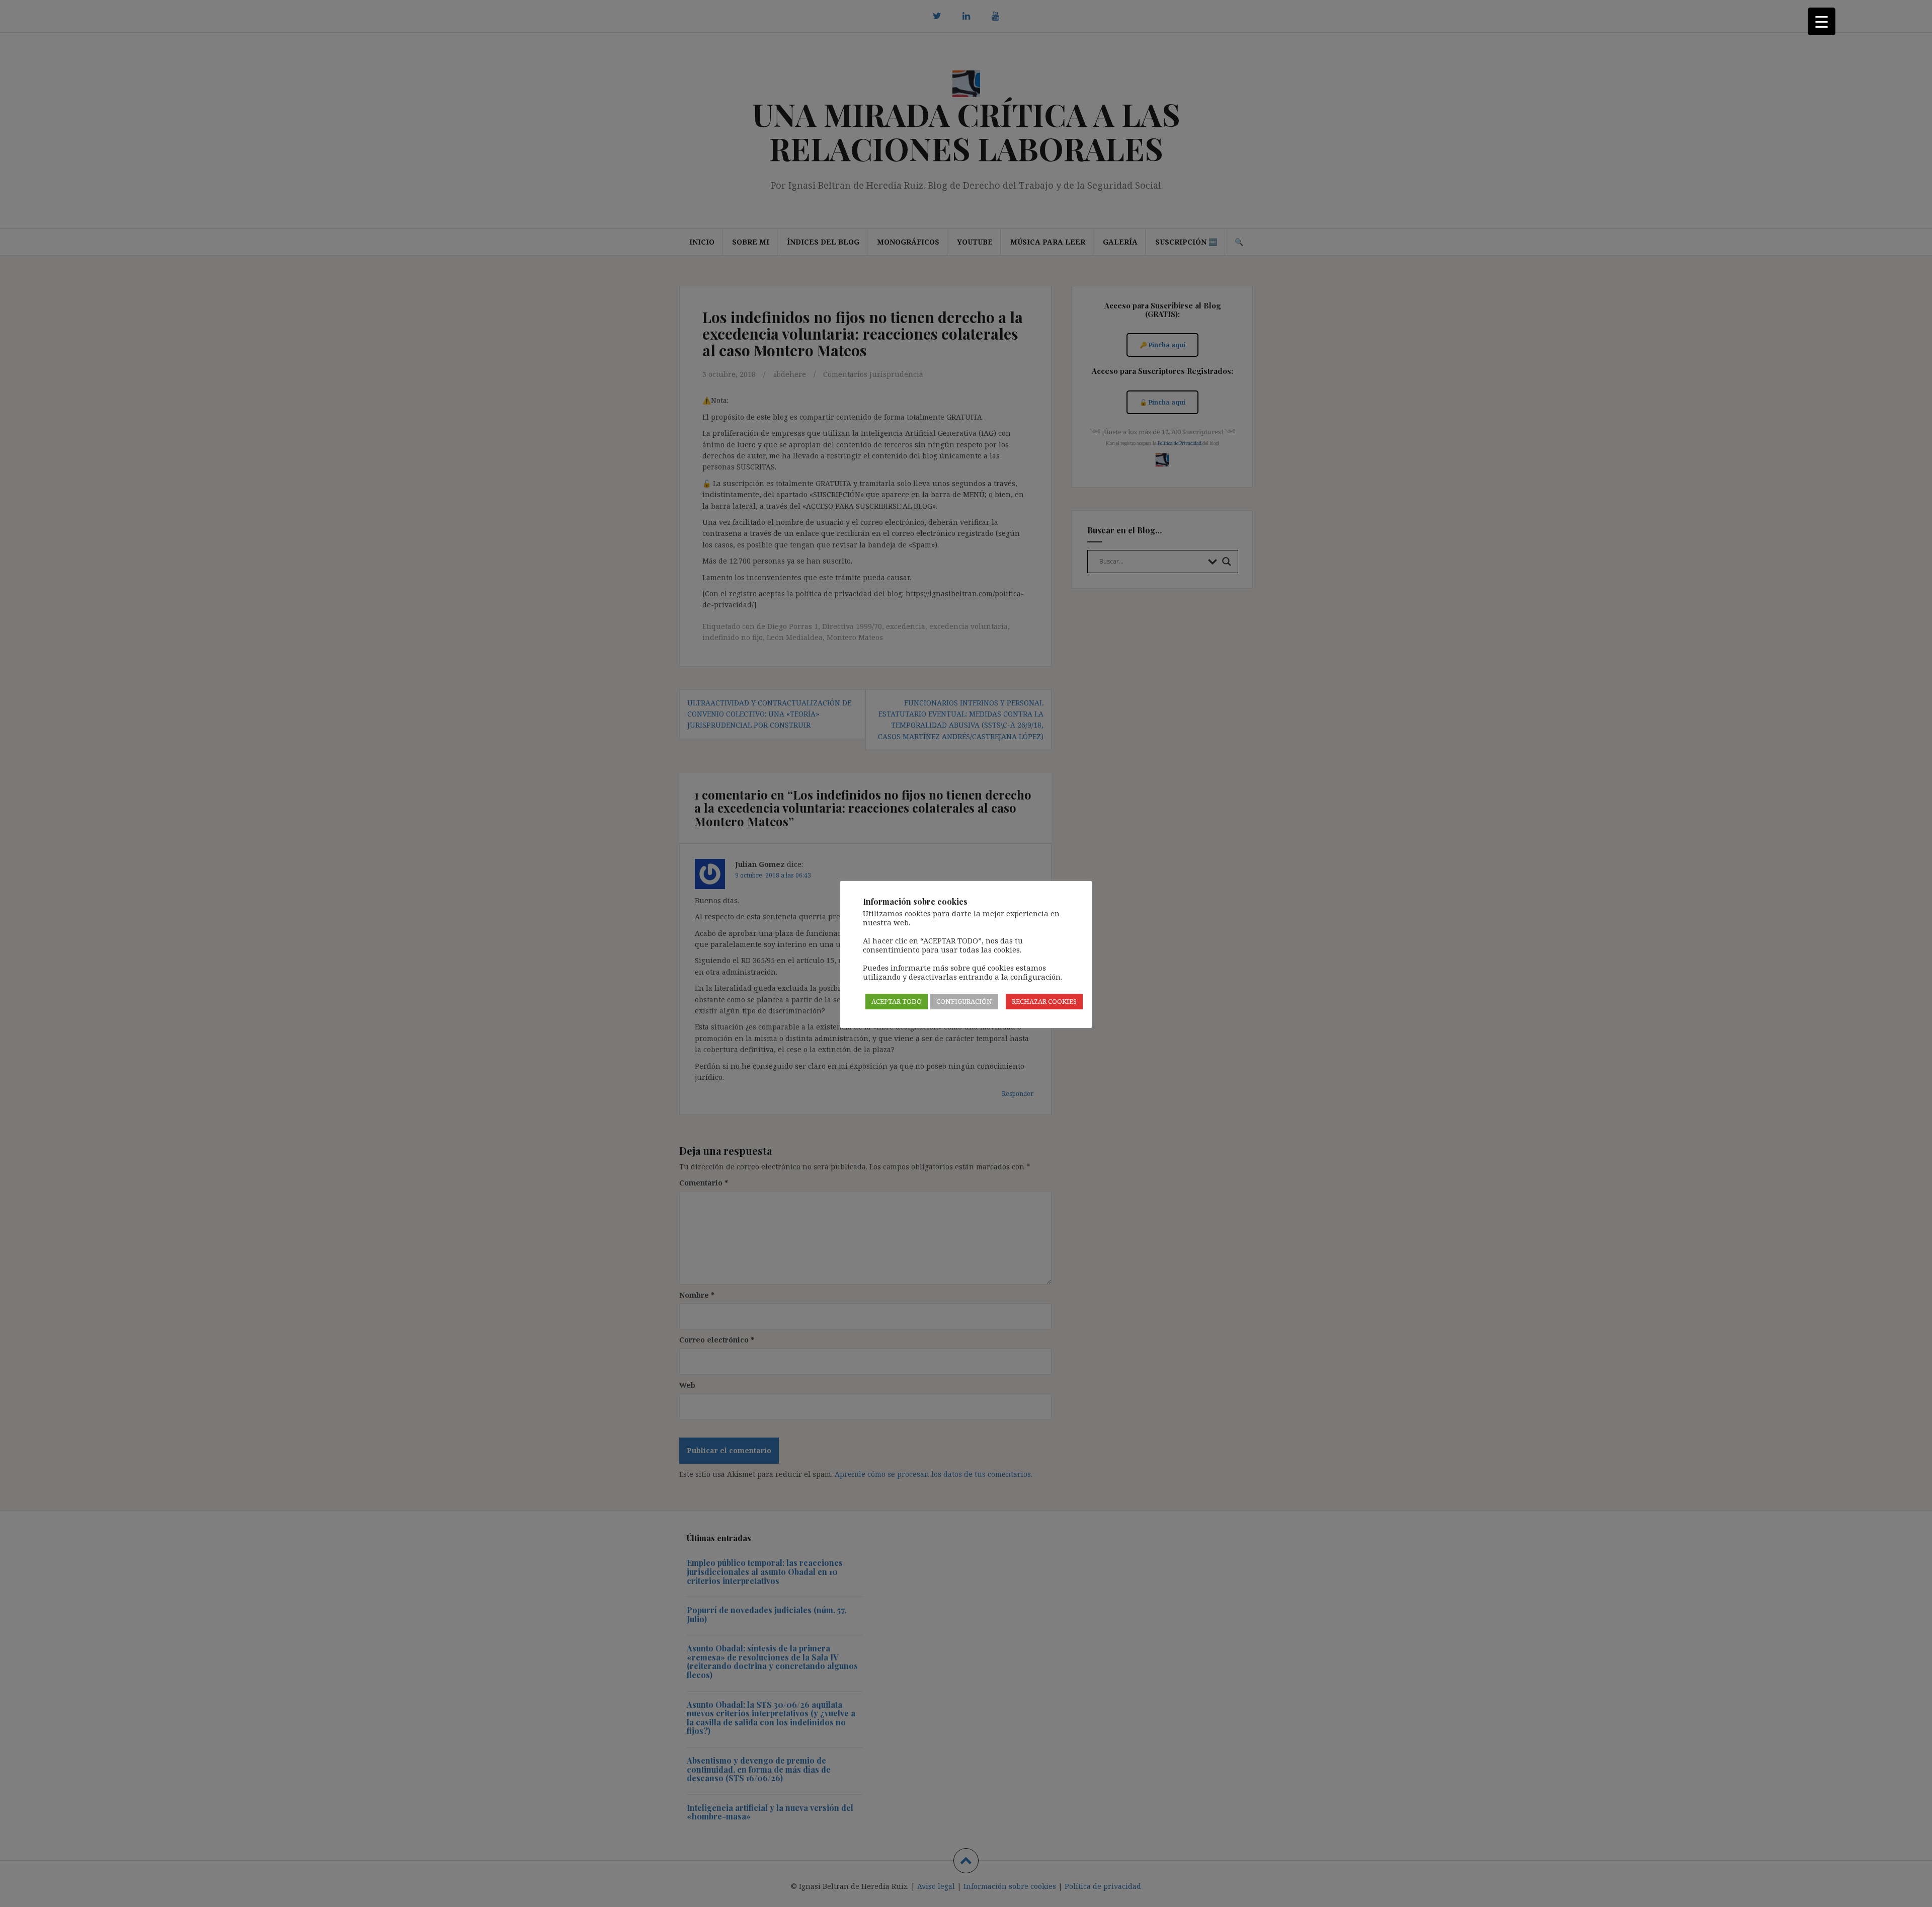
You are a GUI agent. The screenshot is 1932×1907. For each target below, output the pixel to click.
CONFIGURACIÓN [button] (964, 1001)
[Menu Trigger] (1822, 21)
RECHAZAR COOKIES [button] (1044, 1001)
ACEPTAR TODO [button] (897, 1001)
